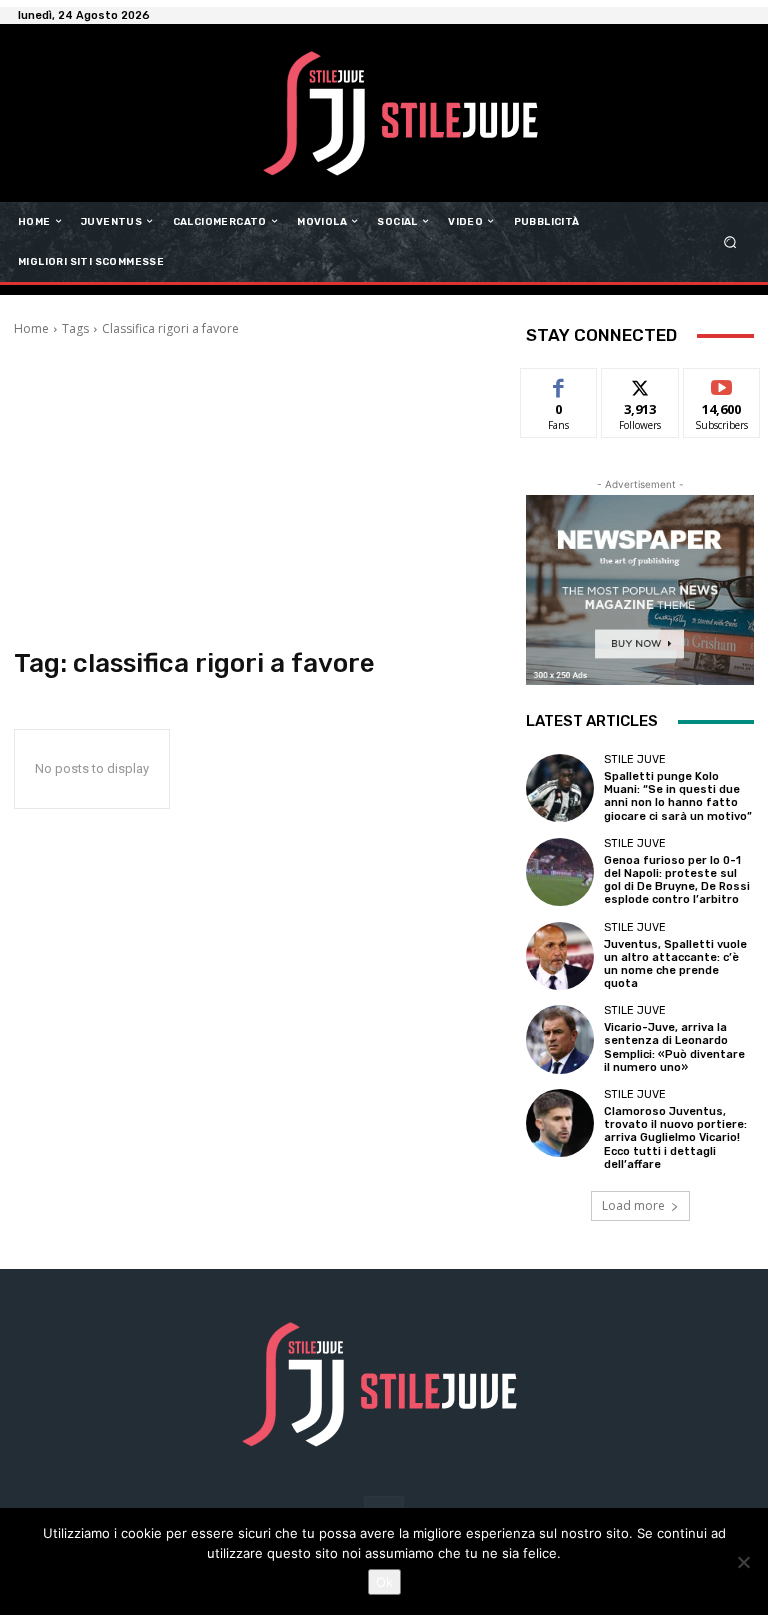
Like (559, 383)
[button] (730, 241)
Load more (633, 1205)
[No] (743, 1562)
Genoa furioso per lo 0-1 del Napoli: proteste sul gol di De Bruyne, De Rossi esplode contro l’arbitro (677, 880)
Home (31, 328)
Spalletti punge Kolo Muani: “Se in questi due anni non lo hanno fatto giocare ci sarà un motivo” (678, 796)
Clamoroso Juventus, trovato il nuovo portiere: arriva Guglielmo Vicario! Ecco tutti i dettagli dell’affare (675, 1138)
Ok (384, 1582)
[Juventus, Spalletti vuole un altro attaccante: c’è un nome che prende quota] (560, 956)
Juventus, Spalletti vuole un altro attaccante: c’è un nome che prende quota (675, 964)
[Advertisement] (256, 493)
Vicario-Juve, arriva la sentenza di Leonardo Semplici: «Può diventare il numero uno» (674, 1047)
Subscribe (722, 383)
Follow (640, 383)
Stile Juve (635, 759)
